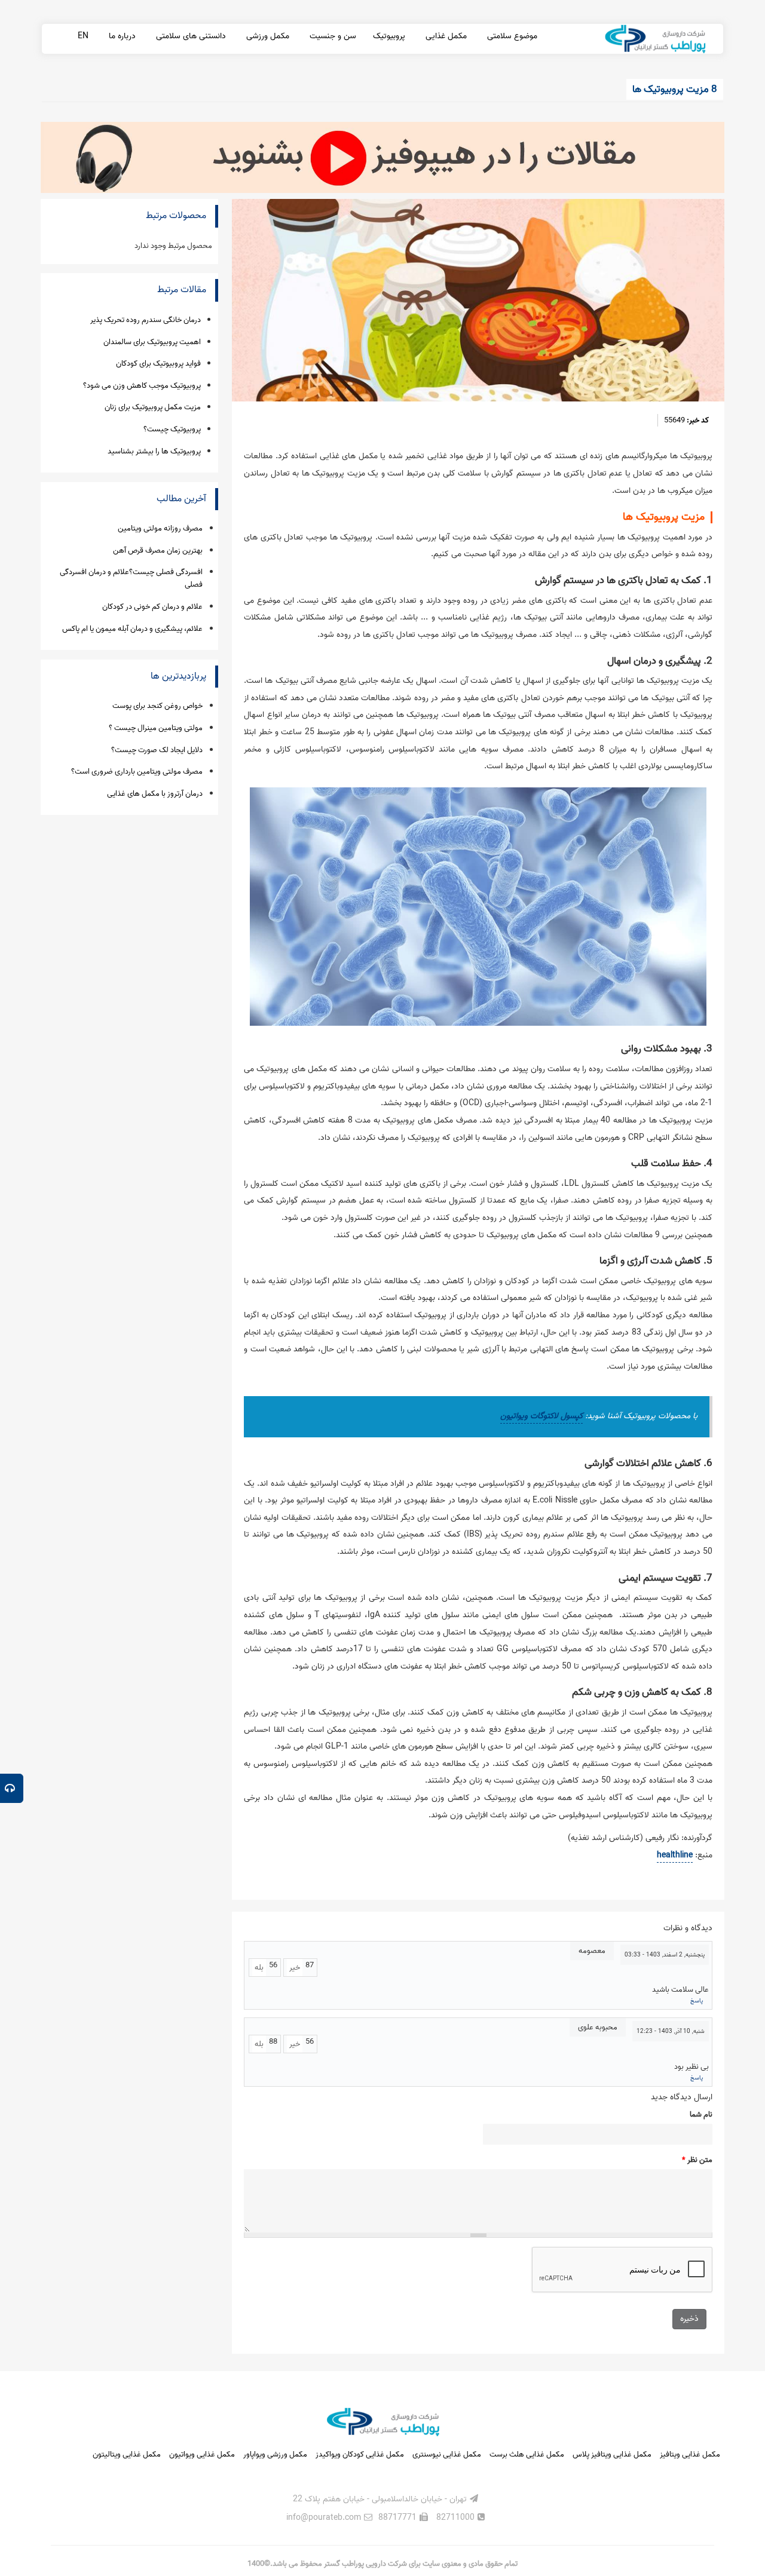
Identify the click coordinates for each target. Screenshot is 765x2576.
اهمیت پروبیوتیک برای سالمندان (152, 342)
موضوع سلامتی (511, 36)
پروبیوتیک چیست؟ (172, 429)
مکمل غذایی (445, 36)
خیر (295, 1968)
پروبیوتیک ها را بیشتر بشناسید (154, 451)
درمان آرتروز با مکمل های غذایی (155, 794)
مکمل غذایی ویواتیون (202, 2454)
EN (83, 36)
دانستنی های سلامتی (190, 36)
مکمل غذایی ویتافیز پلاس (612, 2454)
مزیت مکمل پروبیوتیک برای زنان (153, 407)
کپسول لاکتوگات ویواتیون (541, 1416)
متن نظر (697, 2160)
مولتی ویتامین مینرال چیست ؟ (156, 728)
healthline (675, 1855)
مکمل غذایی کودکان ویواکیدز (360, 2454)
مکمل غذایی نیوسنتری (447, 2454)
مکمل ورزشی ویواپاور (275, 2454)
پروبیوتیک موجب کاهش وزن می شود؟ (142, 386)
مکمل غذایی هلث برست (527, 2454)
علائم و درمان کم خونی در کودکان (152, 607)
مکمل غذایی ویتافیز (690, 2454)
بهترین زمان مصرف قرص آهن (158, 551)
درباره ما (121, 36)
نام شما (701, 2115)
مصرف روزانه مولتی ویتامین (160, 528)
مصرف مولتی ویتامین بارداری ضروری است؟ (137, 772)
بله (259, 1968)
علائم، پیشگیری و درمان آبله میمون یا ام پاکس (132, 629)
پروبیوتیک (389, 36)
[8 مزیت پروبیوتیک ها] (478, 300)
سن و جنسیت (332, 36)
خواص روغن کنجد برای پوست (157, 706)
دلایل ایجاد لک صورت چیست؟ (157, 750)
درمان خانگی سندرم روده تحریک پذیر (146, 320)
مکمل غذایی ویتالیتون (127, 2454)
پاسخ (697, 2001)
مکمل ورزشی (267, 36)
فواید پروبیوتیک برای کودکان (158, 364)
